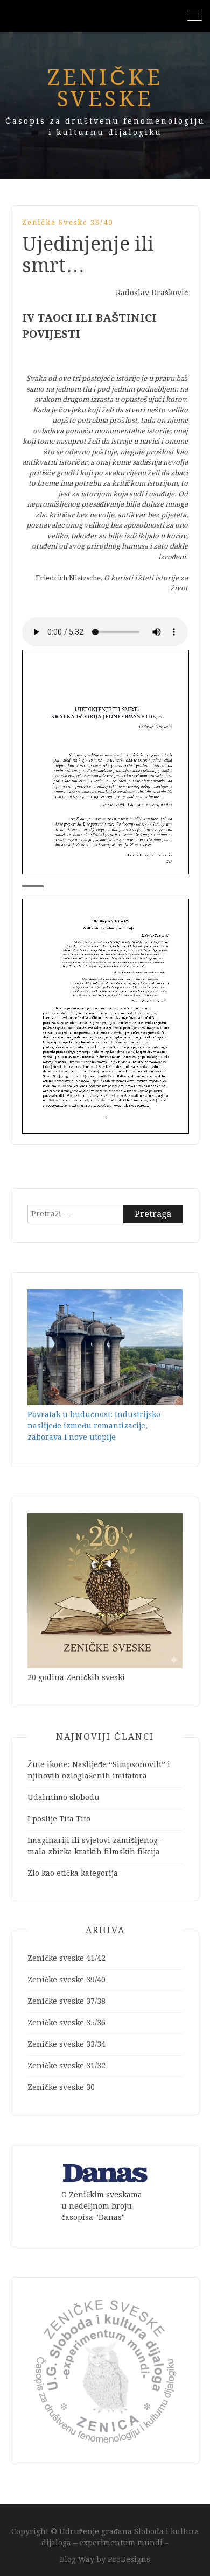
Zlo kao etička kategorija (73, 1873)
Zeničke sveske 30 (61, 2087)
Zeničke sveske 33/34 (66, 2044)
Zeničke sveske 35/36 (66, 2023)
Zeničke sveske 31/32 (66, 2066)
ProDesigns (129, 2559)
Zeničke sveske (105, 88)
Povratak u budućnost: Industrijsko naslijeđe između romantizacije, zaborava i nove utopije (94, 1426)
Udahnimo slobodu (64, 1797)
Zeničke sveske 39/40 (68, 222)
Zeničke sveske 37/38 (66, 2001)
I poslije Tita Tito (59, 1819)
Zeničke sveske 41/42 (66, 1958)
